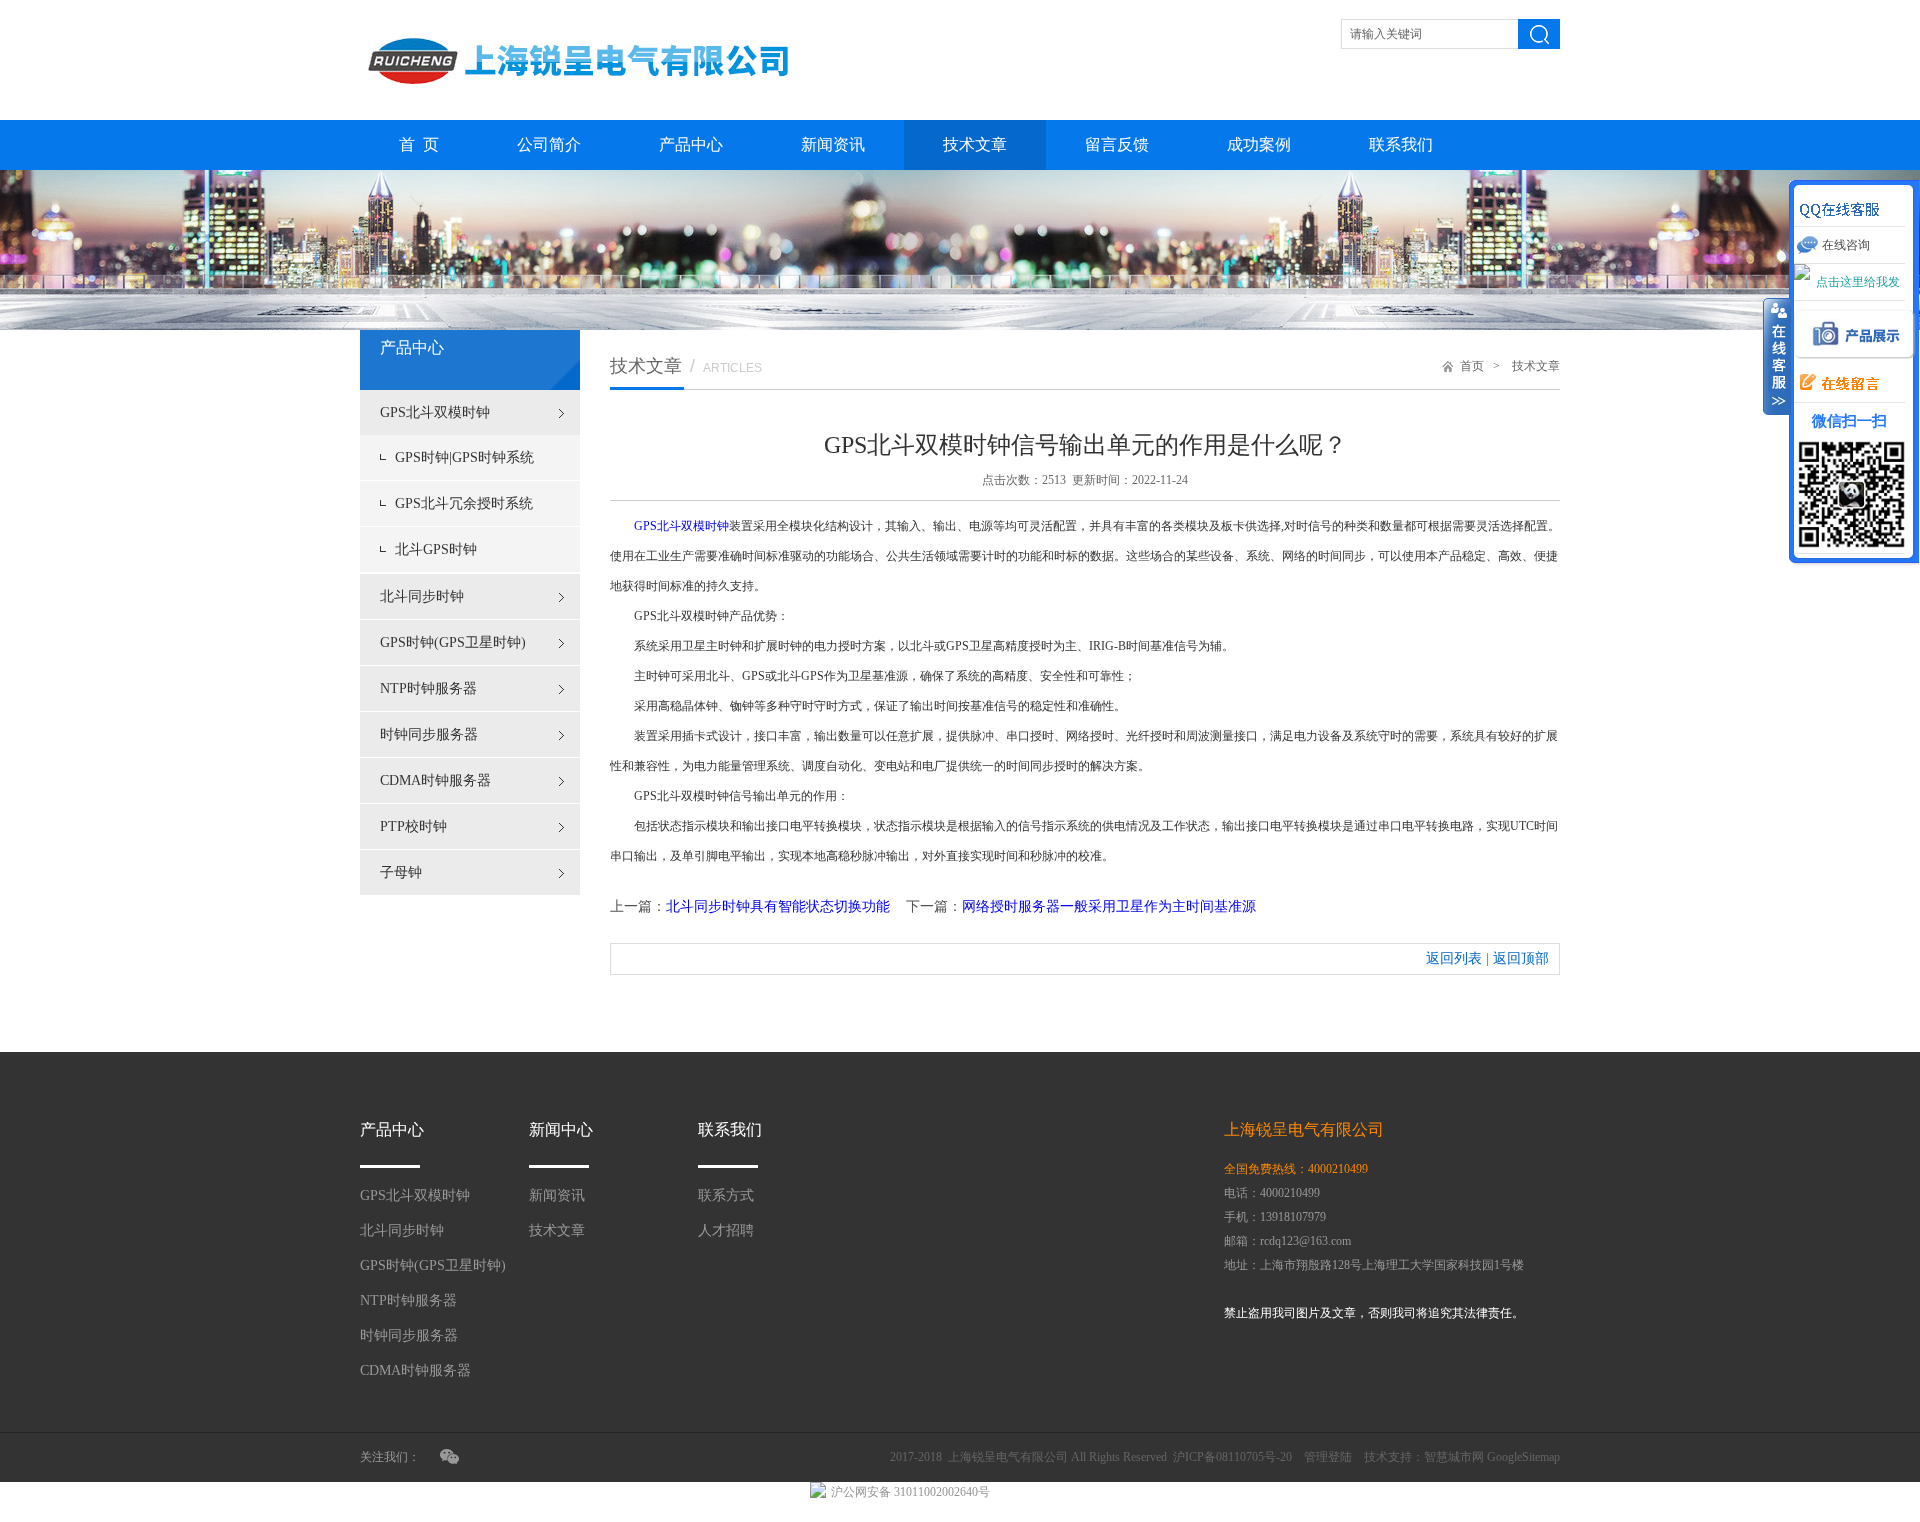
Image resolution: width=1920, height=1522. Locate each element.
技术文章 (975, 144)
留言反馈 (1117, 144)
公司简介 (549, 144)
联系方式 (726, 1195)
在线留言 (1834, 384)
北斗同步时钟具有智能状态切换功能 (778, 906)
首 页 (419, 144)
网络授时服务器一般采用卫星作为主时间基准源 (1109, 906)
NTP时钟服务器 (428, 688)
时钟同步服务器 (429, 734)
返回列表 (1454, 958)
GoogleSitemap (1523, 1457)
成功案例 (1259, 144)
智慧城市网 (1454, 1457)
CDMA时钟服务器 (435, 780)
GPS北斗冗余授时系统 (464, 503)
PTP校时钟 (413, 826)
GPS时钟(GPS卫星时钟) (453, 642)
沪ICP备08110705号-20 (1232, 1457)
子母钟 (401, 872)
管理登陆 (1328, 1457)
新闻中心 (561, 1129)
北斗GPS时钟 (436, 549)
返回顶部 (1521, 958)
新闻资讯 (833, 144)
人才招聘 (726, 1230)
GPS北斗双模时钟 (435, 412)
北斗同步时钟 (422, 596)
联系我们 (1401, 144)
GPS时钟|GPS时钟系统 (464, 457)
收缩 (1777, 357)
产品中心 (691, 144)
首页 (1472, 366)
